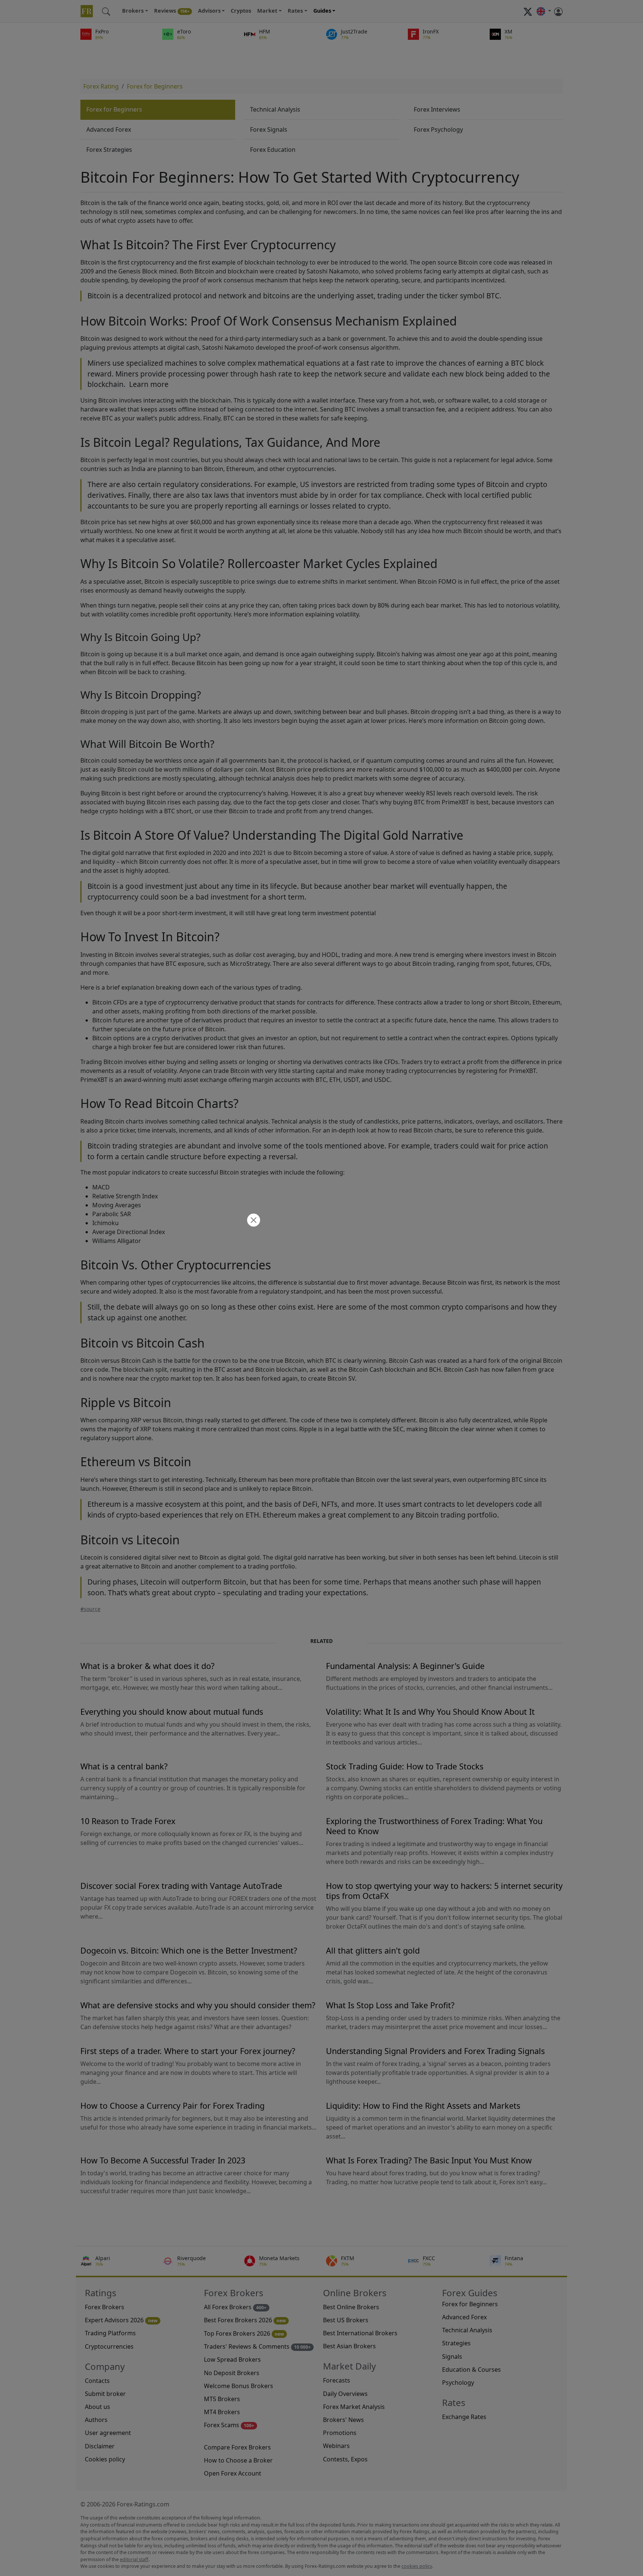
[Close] (253, 1221)
